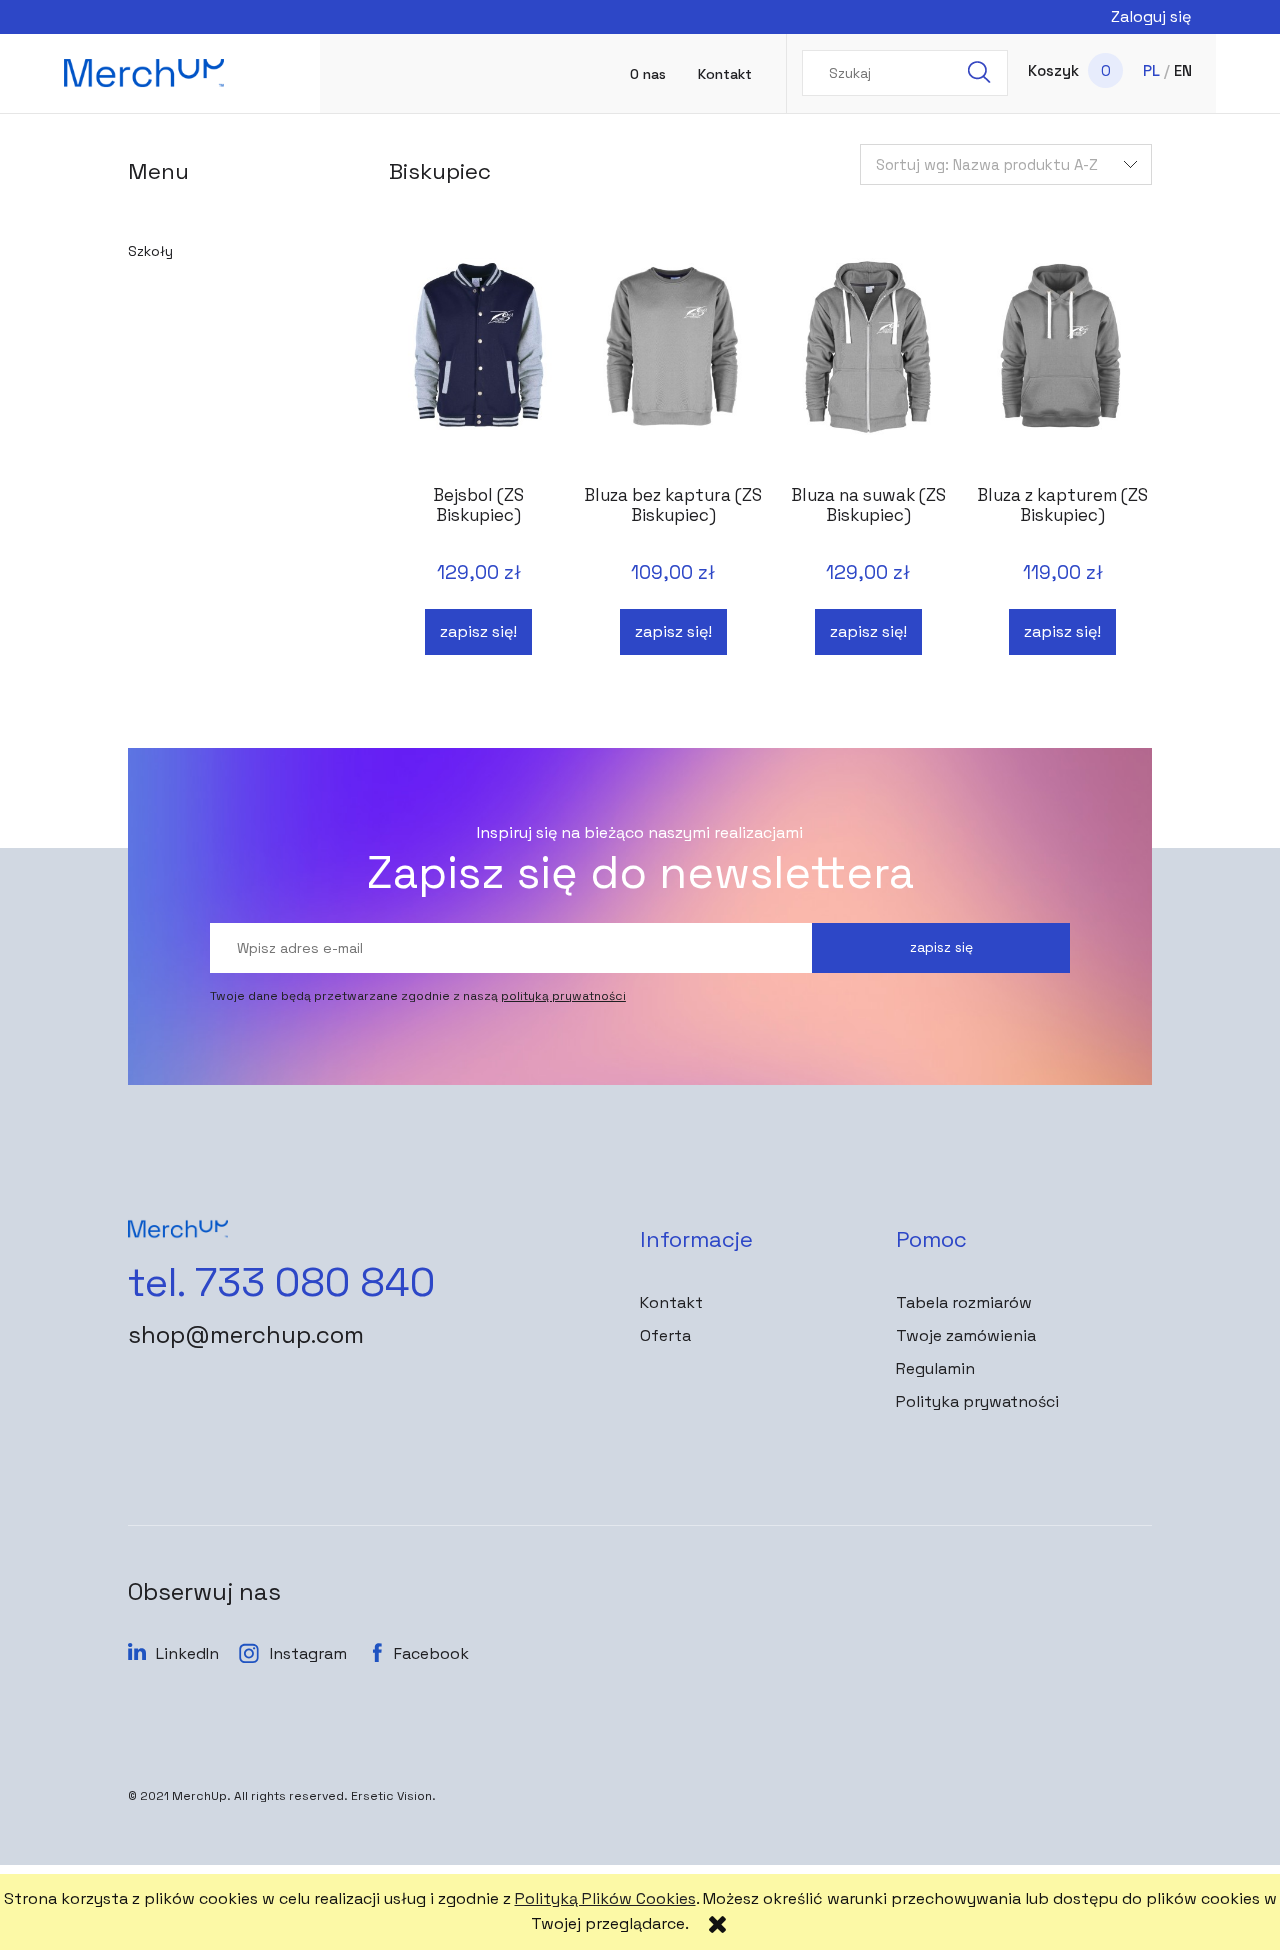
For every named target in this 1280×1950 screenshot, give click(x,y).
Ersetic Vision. (393, 1796)
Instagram (308, 1653)
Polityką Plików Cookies (605, 1898)
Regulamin (935, 1368)
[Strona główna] (144, 73)
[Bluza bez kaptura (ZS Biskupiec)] (673, 363)
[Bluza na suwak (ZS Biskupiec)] (868, 363)
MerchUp (199, 1796)
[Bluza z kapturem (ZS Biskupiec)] (1062, 363)
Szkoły (150, 251)
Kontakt (671, 1302)
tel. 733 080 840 (281, 1283)
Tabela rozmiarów (964, 1302)
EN (1183, 70)
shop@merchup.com (246, 1335)
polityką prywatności (563, 996)
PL (1151, 70)
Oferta (665, 1335)
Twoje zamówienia (966, 1335)
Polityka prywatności (977, 1401)
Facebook (431, 1653)
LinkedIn (187, 1653)
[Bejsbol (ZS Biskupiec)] (478, 363)
